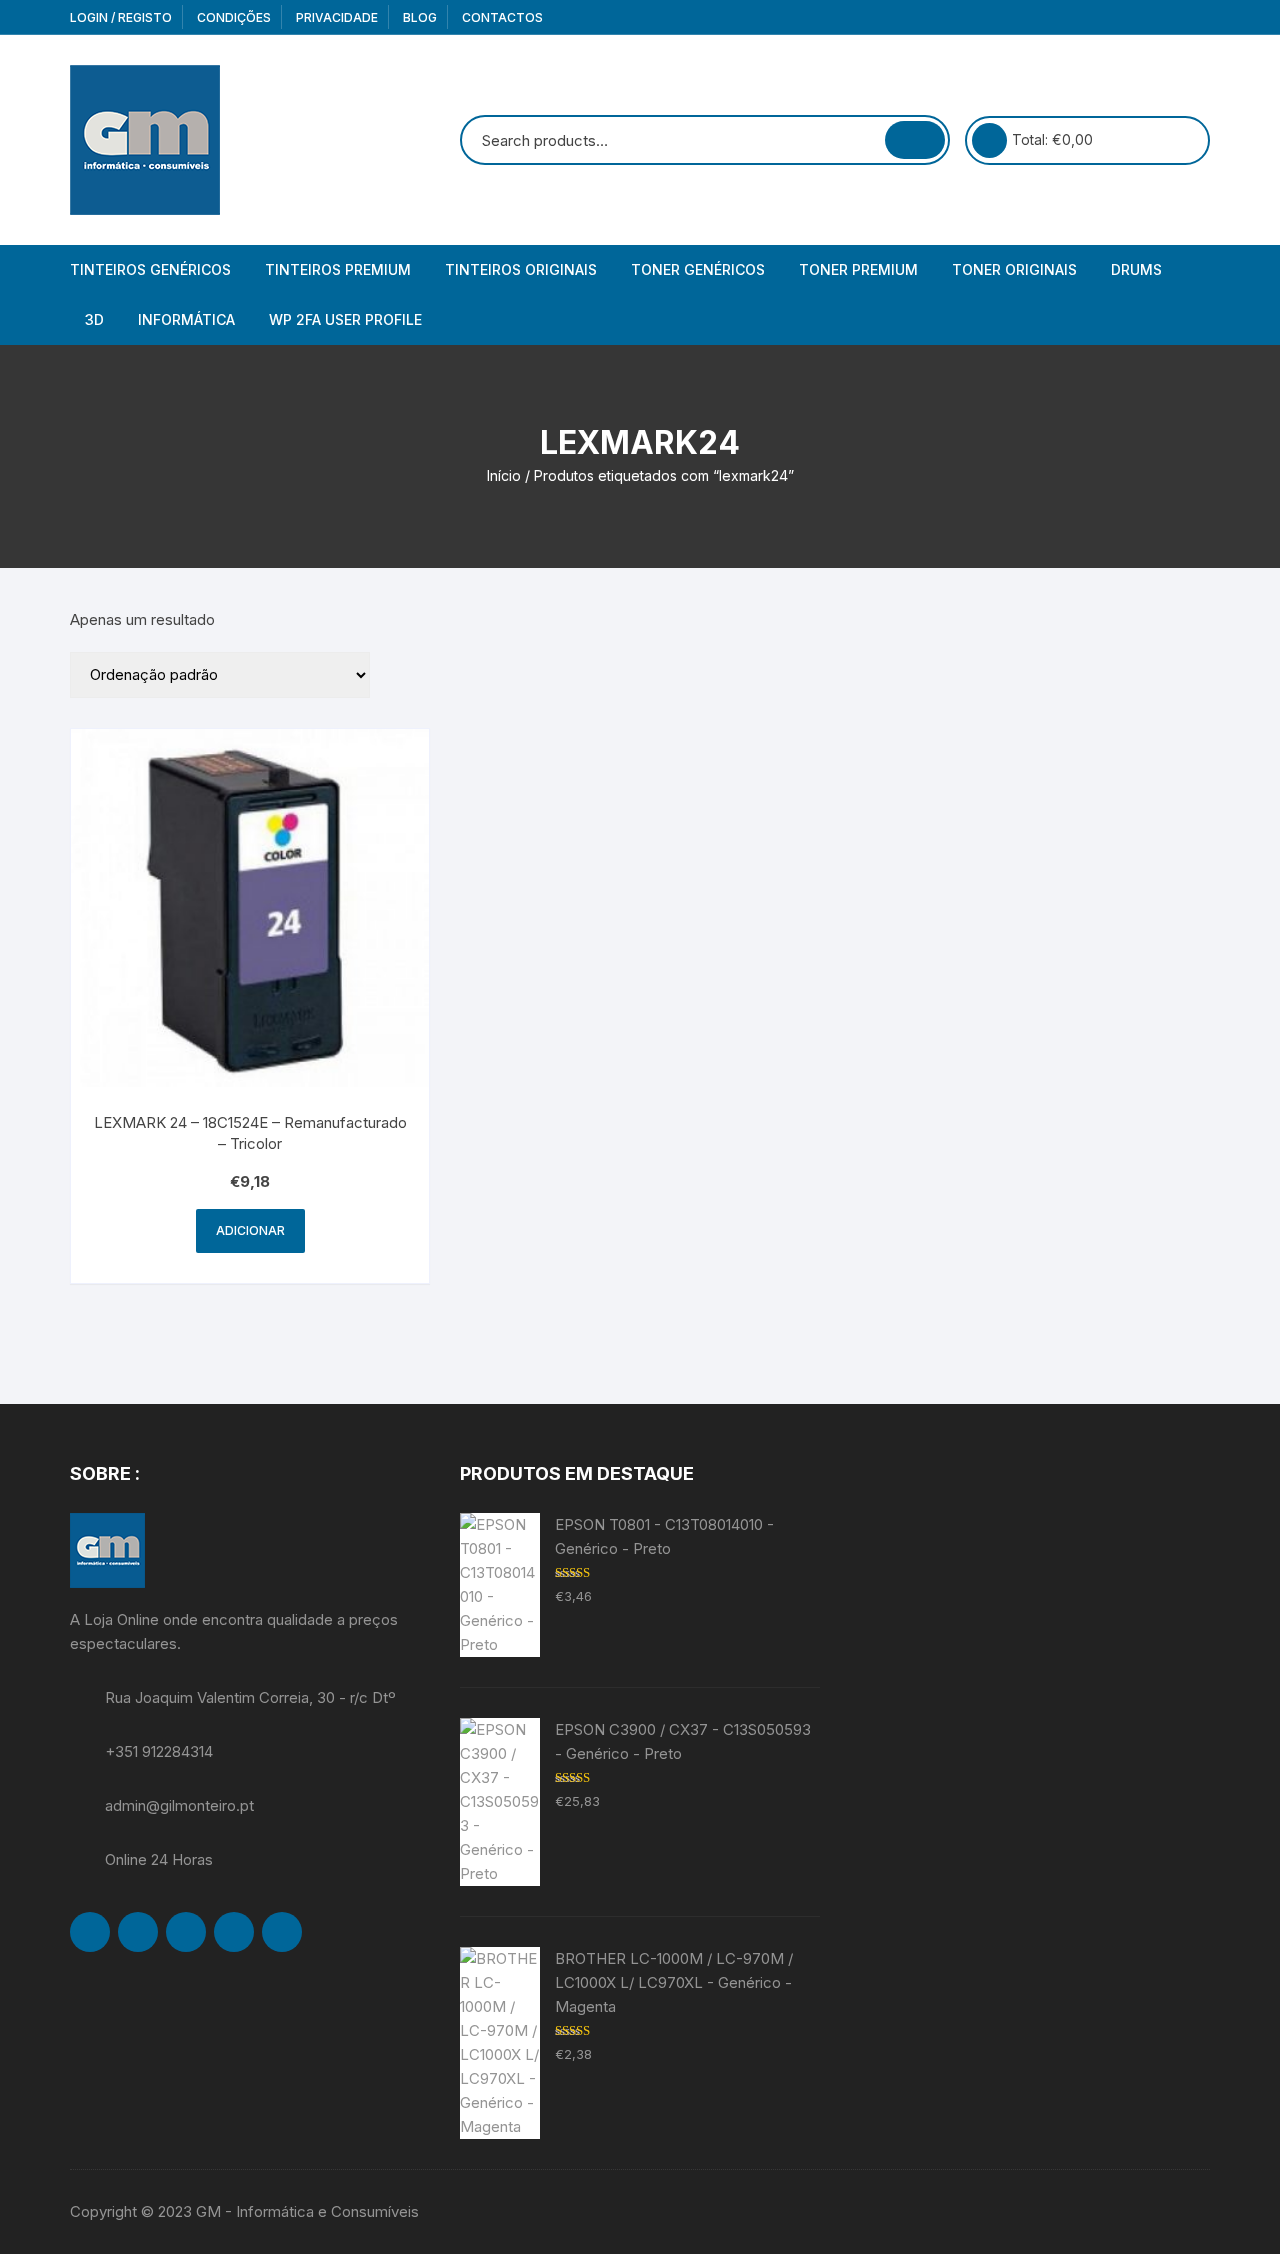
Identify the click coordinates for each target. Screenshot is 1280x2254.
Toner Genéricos (698, 269)
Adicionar (250, 1230)
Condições (234, 17)
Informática (186, 319)
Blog (420, 17)
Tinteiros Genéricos (150, 269)
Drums (1136, 269)
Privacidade (337, 17)
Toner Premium (858, 269)
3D (94, 319)
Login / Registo (121, 17)
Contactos (502, 17)
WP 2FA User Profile (345, 319)
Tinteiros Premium (338, 269)
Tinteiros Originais (521, 269)
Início (504, 475)
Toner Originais (1014, 269)
